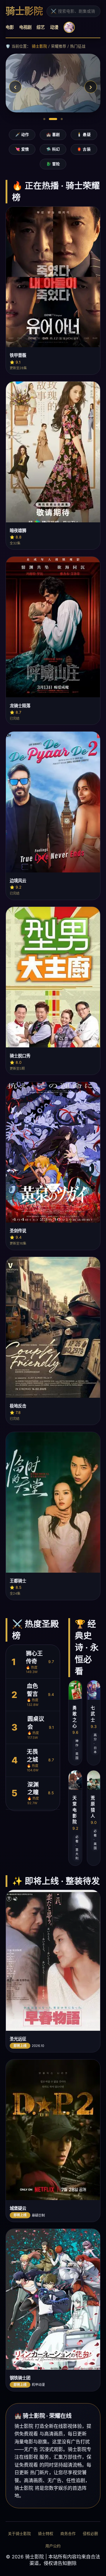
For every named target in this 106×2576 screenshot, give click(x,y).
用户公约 (53, 2546)
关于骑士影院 (19, 2534)
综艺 (41, 27)
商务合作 (68, 2534)
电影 (10, 27)
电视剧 (25, 27)
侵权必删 (90, 2534)
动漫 (54, 27)
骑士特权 (46, 2534)
